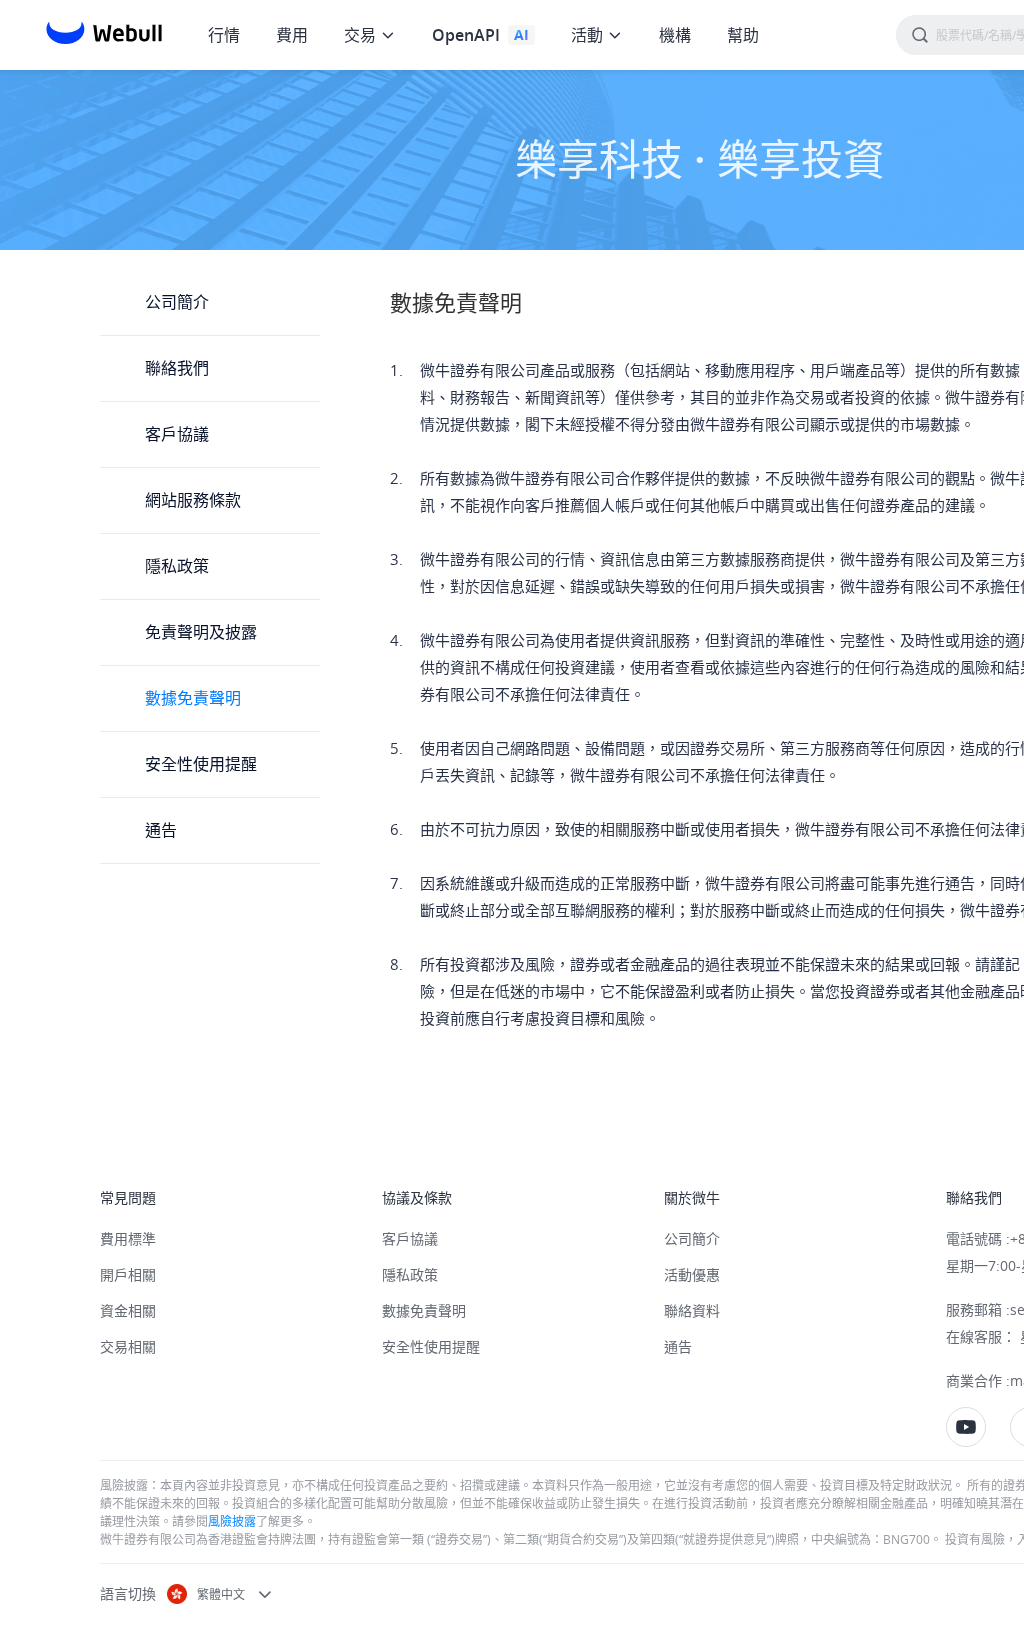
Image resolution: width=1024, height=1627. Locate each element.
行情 (224, 35)
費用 (292, 35)
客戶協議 (177, 434)
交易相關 (128, 1346)
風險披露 (232, 1521)
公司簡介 (177, 302)
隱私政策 (177, 566)
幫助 (743, 35)
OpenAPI (466, 35)
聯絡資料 (692, 1310)
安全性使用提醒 (201, 764)
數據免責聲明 (193, 698)
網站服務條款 (193, 500)
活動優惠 (692, 1274)
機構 (675, 35)
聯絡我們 (177, 368)
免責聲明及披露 (201, 632)
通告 (161, 830)
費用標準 (128, 1238)
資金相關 (128, 1310)
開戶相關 (128, 1274)
